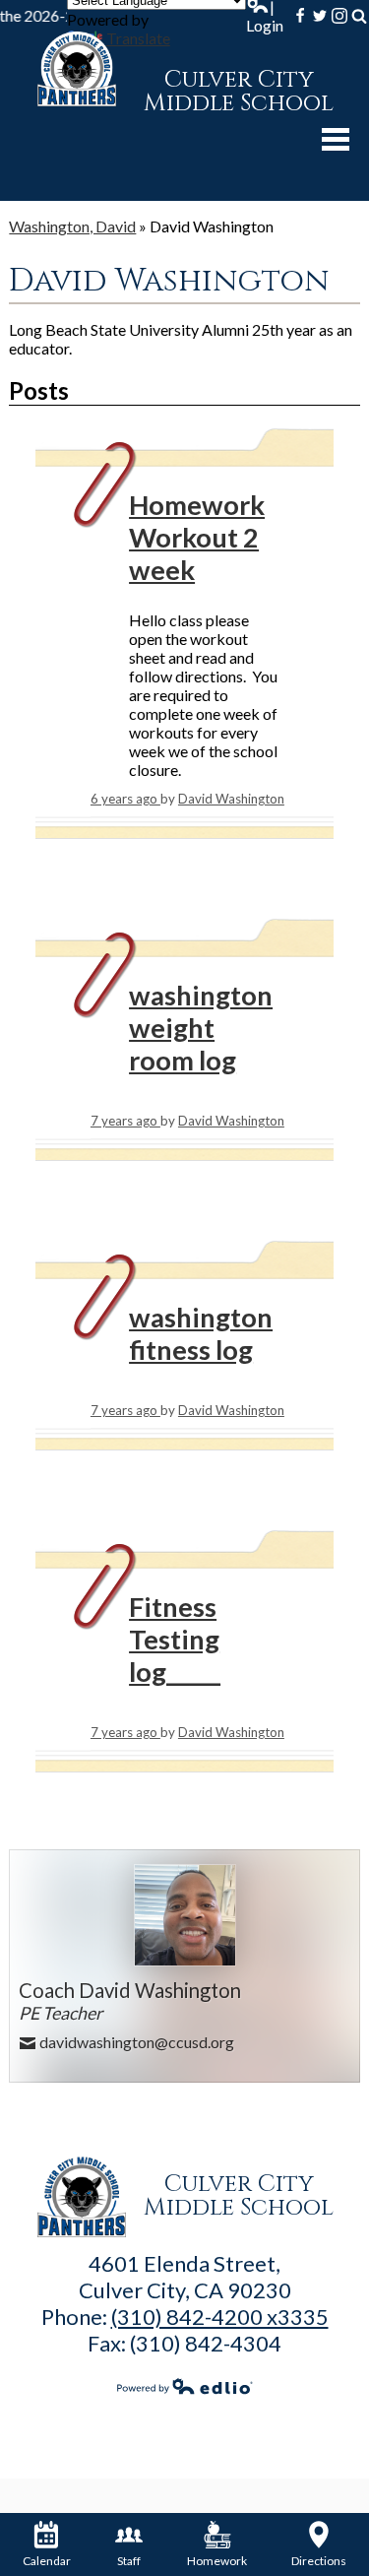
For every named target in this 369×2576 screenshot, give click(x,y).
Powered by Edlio (184, 2386)
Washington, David (72, 226)
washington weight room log (201, 1028)
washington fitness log (201, 1333)
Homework (217, 2561)
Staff (129, 2561)
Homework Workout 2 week (197, 537)
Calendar (47, 2561)
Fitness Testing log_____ (175, 1639)
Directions (319, 2561)
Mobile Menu (336, 139)
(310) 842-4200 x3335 (220, 2317)
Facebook (300, 16)
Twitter (320, 16)
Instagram (339, 16)
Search (359, 16)
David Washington (231, 799)
